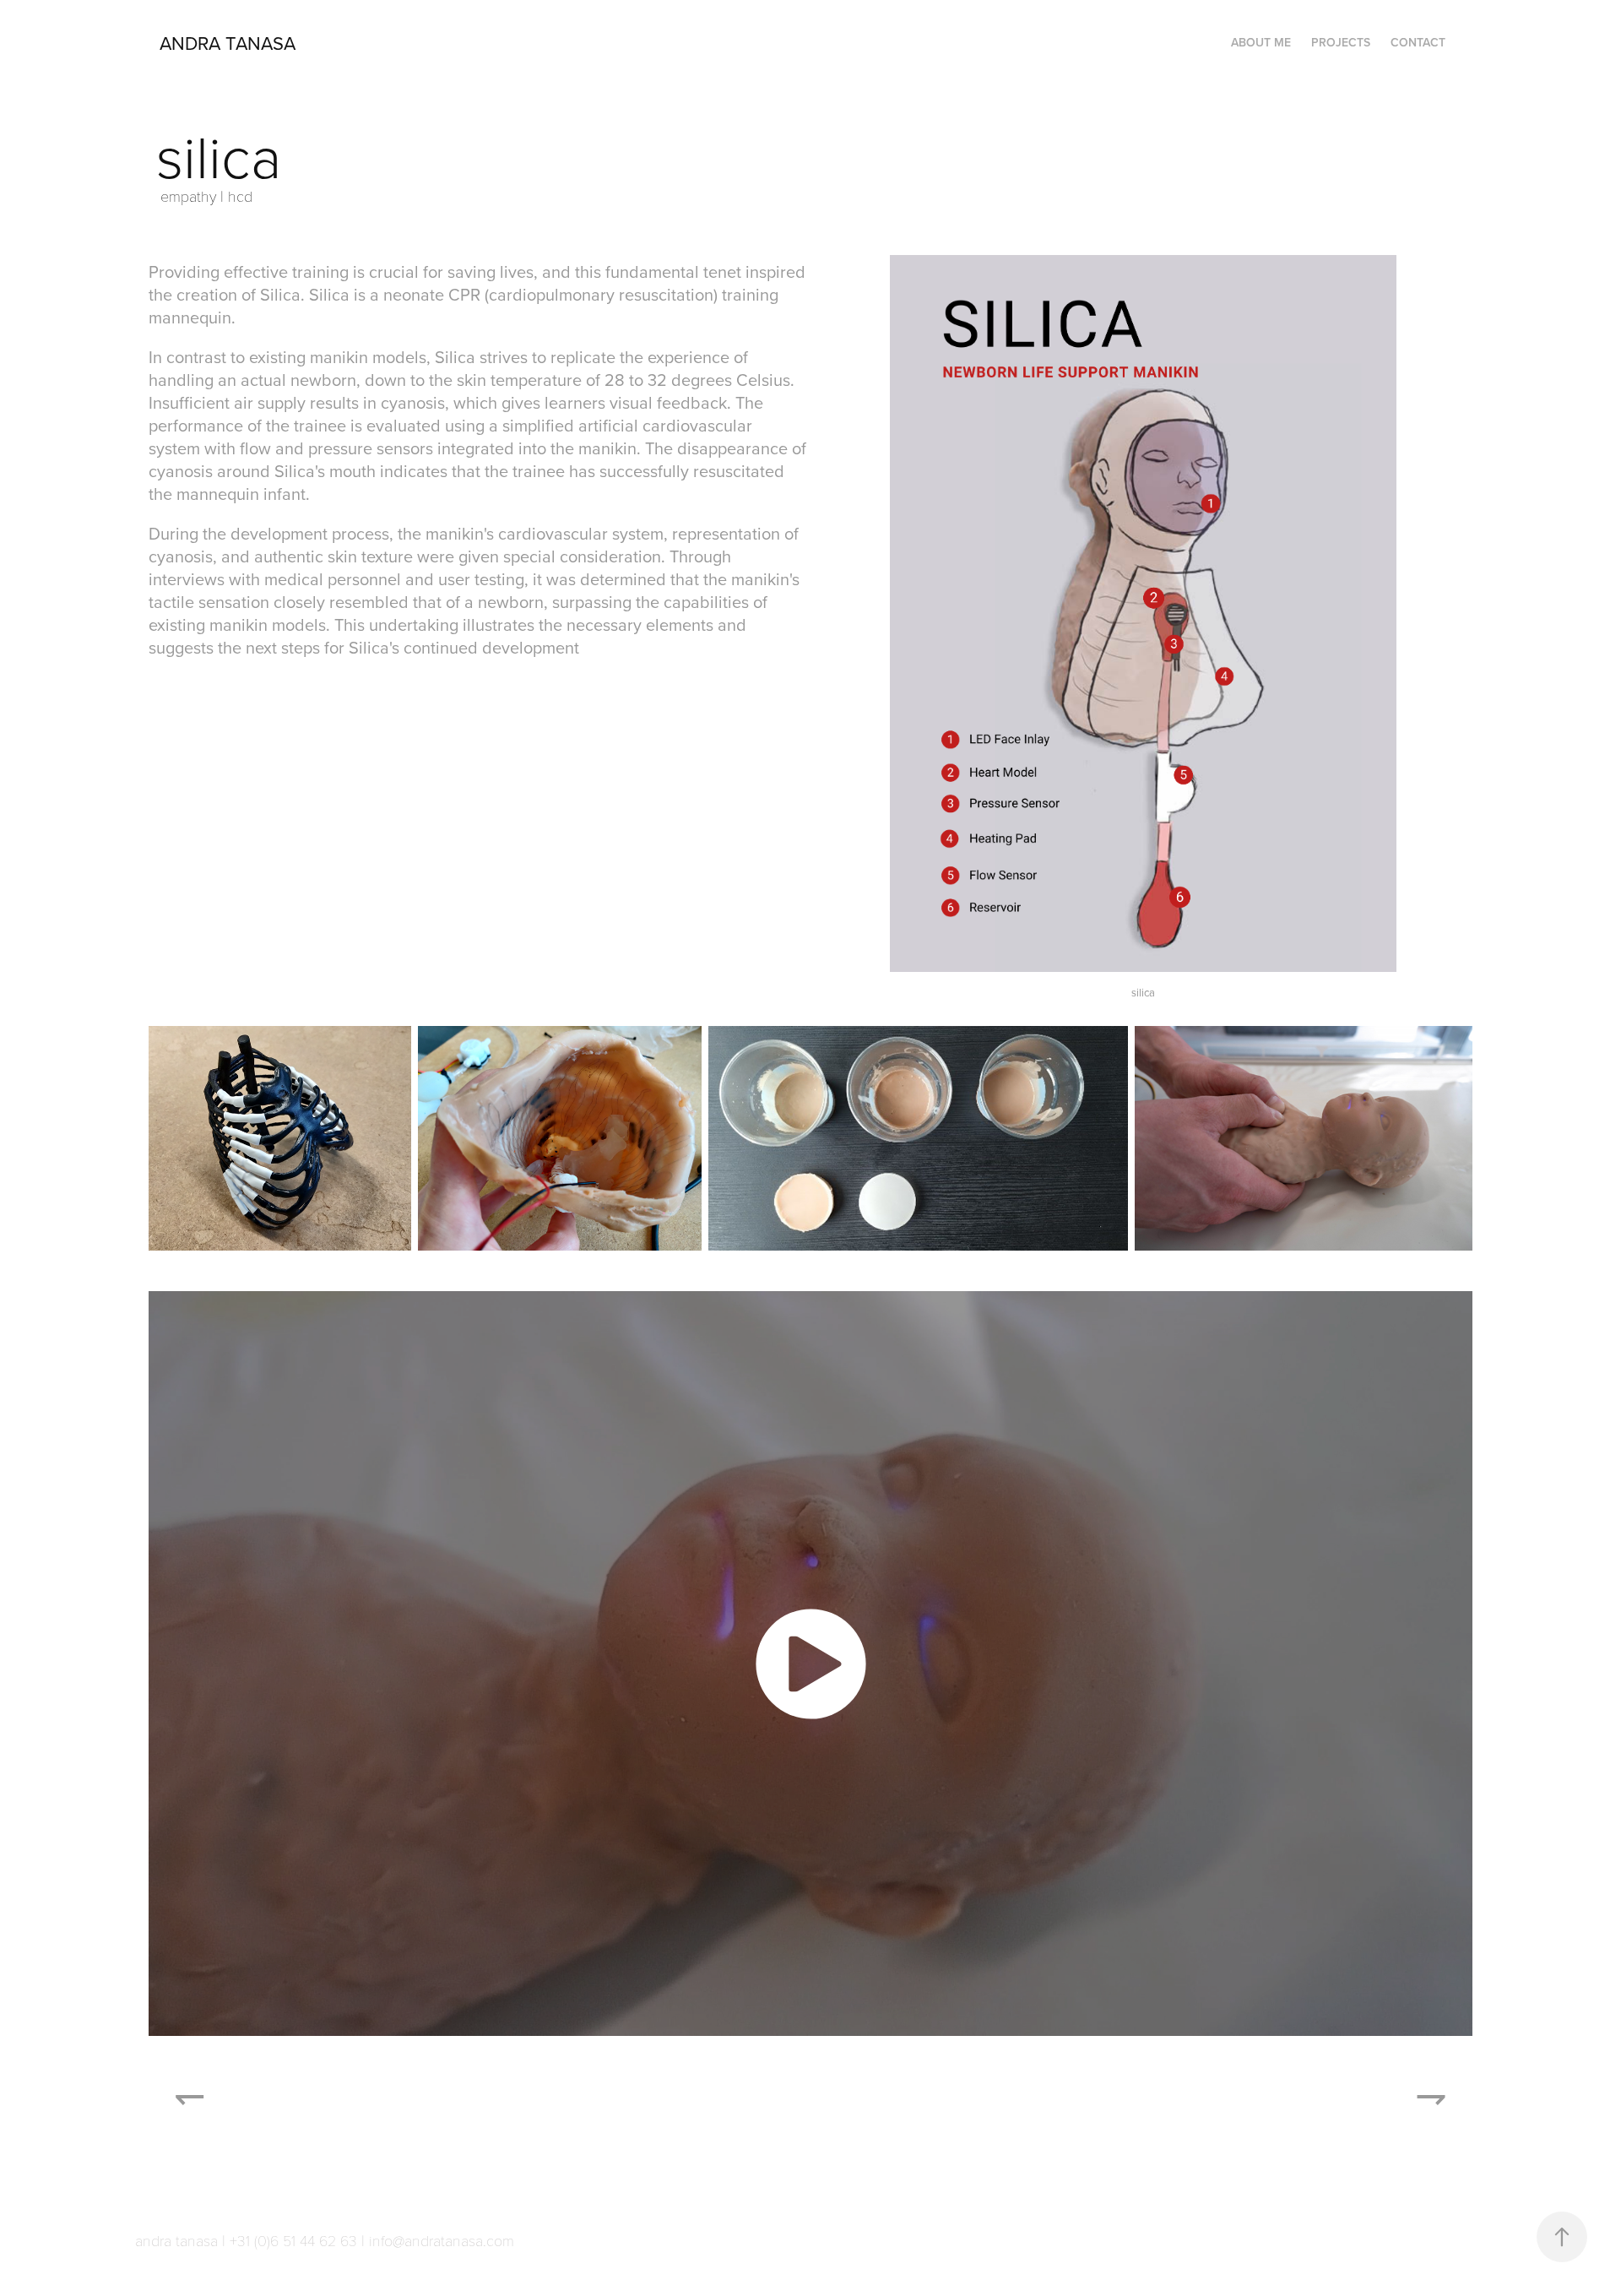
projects (1341, 42)
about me (1261, 42)
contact (1418, 42)
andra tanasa (228, 43)
